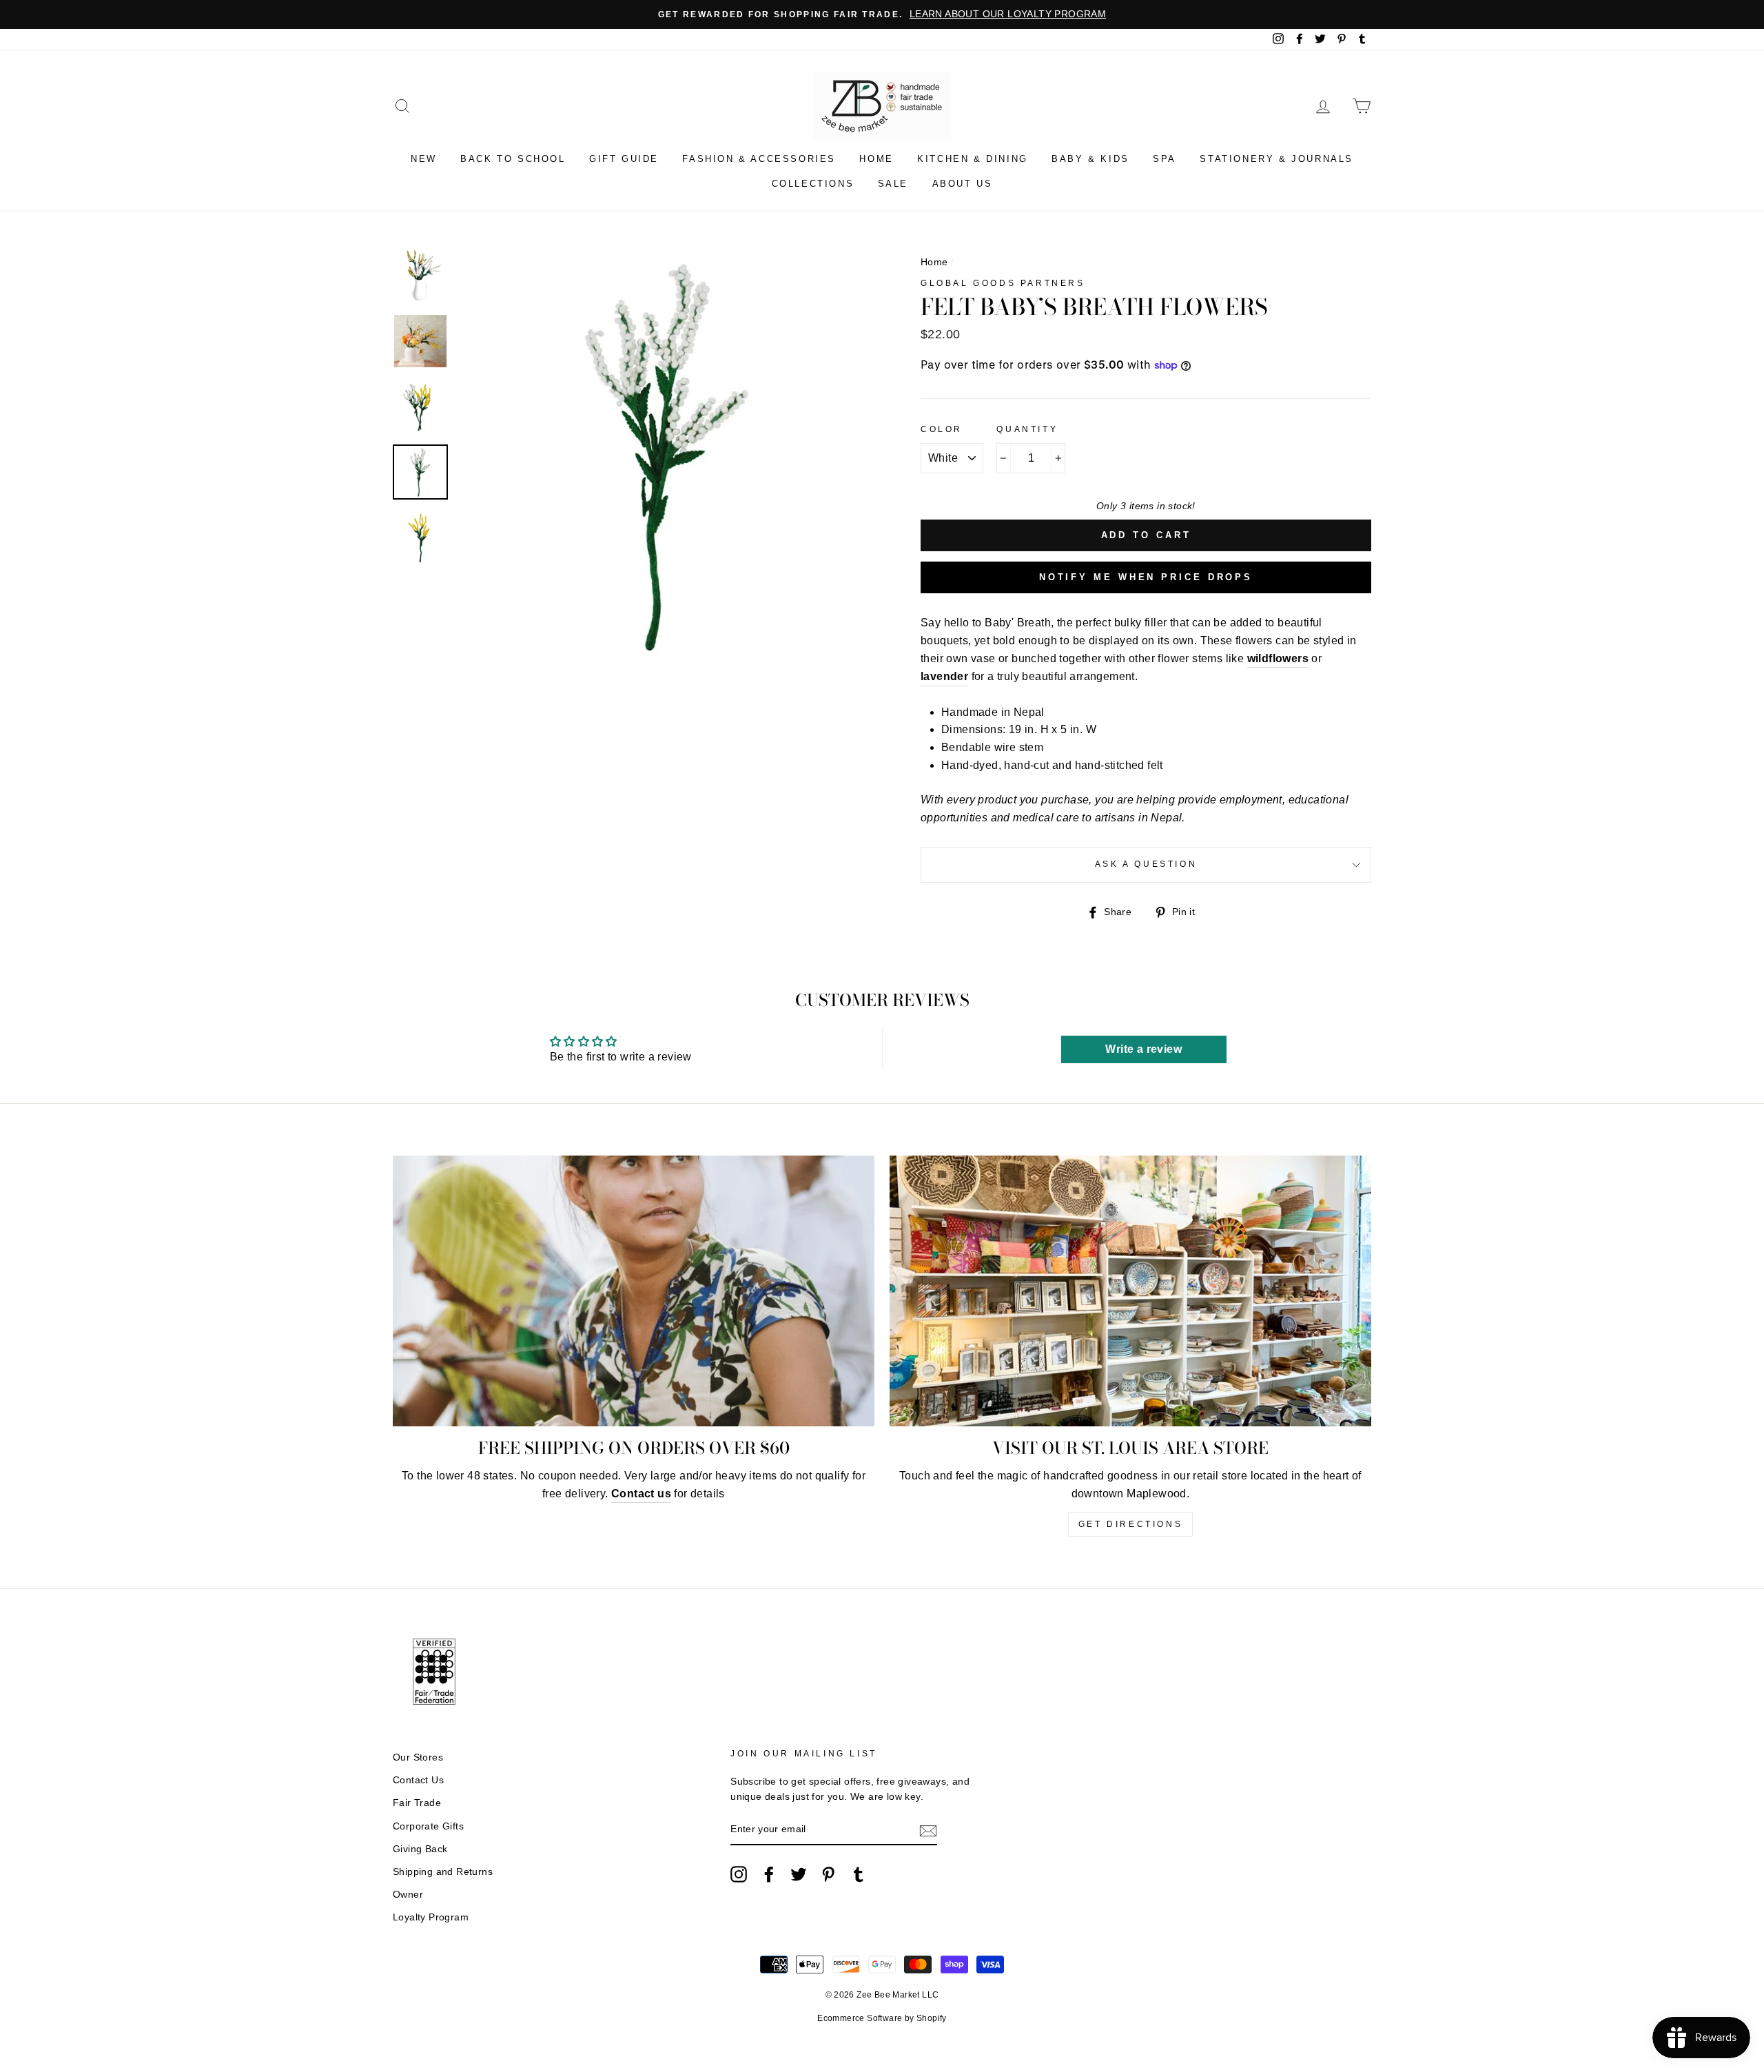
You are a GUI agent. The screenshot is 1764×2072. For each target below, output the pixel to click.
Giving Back (420, 1849)
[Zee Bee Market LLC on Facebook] (769, 1874)
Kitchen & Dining (973, 159)
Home (876, 159)
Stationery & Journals (1276, 159)
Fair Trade (417, 1803)
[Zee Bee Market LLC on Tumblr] (859, 1874)
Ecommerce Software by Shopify (882, 2018)
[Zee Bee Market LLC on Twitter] (799, 1874)
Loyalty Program (431, 1917)
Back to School (513, 159)
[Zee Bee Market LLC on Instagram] (739, 1874)
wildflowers (1278, 658)
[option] (882, 14)
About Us (963, 184)
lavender (944, 676)
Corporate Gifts (428, 1826)
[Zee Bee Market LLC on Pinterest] (828, 1874)
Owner (408, 1895)
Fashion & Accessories (759, 159)
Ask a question (1146, 864)
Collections (813, 184)
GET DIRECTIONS (1130, 1524)
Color (942, 429)
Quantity (1027, 429)
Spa (1165, 159)
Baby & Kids (1090, 159)
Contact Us (418, 1780)
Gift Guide (624, 159)
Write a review (1143, 1049)
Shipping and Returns (443, 1872)
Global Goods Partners (1003, 283)
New (424, 159)
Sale (893, 184)
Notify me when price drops (1146, 577)
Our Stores (418, 1757)
